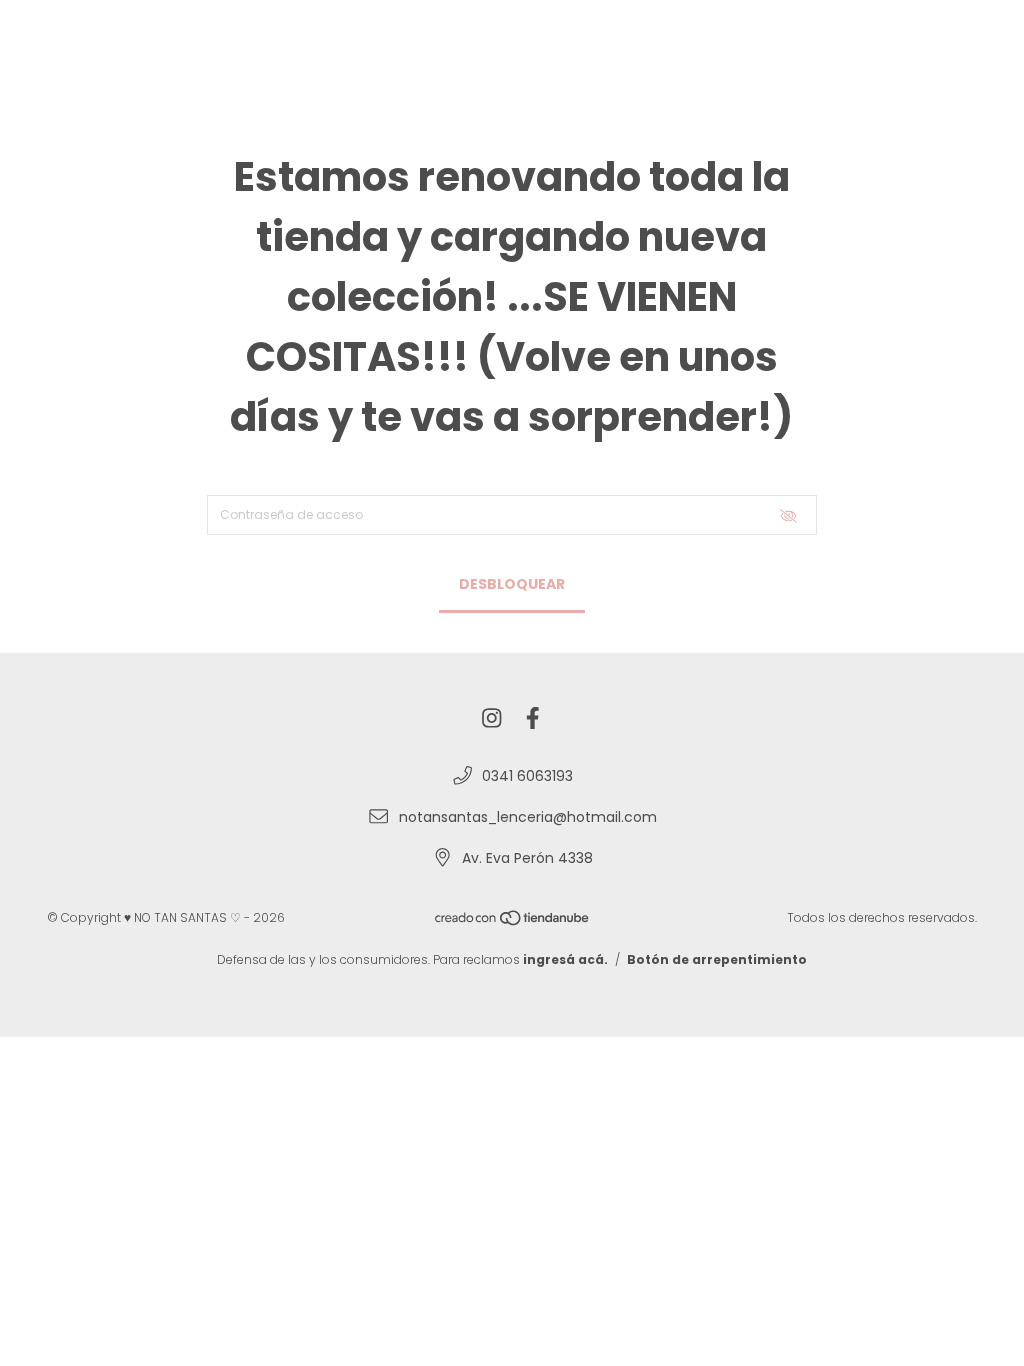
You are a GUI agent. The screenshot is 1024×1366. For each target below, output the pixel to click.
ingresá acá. (565, 959)
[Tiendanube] (513, 921)
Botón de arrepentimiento (717, 959)
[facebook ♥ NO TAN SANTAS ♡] (533, 719)
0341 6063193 (527, 776)
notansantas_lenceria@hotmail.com (528, 817)
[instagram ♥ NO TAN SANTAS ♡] (492, 719)
